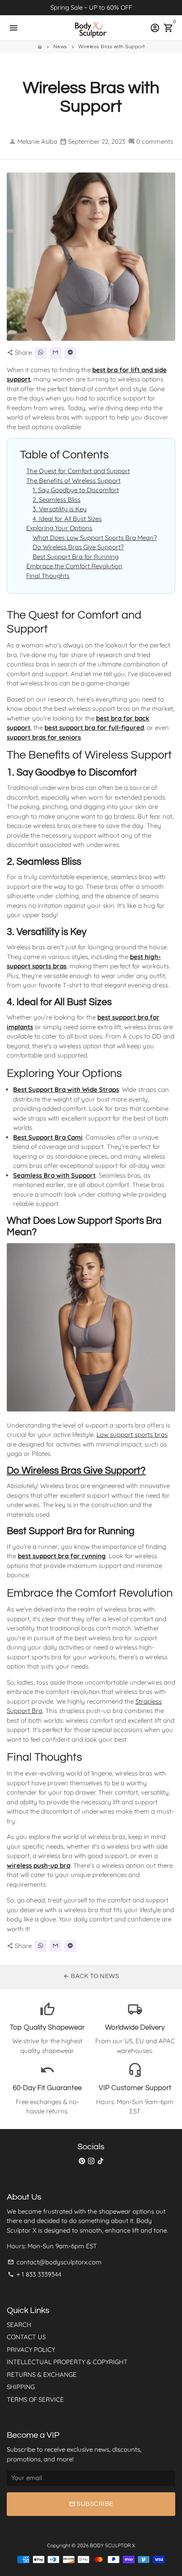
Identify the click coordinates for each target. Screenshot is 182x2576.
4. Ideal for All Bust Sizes (67, 519)
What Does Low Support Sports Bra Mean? (95, 538)
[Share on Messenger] (70, 353)
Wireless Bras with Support (112, 47)
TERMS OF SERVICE (35, 2399)
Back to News (91, 1976)
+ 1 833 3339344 (34, 2274)
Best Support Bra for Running (76, 557)
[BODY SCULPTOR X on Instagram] (91, 2161)
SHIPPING (21, 2387)
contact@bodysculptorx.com (55, 2262)
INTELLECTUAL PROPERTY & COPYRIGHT (67, 2362)
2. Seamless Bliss (57, 500)
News (60, 47)
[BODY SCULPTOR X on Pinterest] (82, 2161)
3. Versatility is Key (60, 509)
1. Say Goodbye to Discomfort (76, 490)
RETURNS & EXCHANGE (42, 2375)
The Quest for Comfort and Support (78, 471)
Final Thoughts (48, 576)
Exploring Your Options (59, 528)
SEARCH (19, 2325)
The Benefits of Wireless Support (73, 481)
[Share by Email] (55, 353)
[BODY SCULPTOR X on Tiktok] (101, 2161)
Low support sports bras (132, 1435)
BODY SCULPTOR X (112, 2545)
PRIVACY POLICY (31, 2350)
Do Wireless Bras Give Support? (78, 547)
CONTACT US (26, 2337)
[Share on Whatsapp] (41, 353)
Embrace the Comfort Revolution (74, 566)
